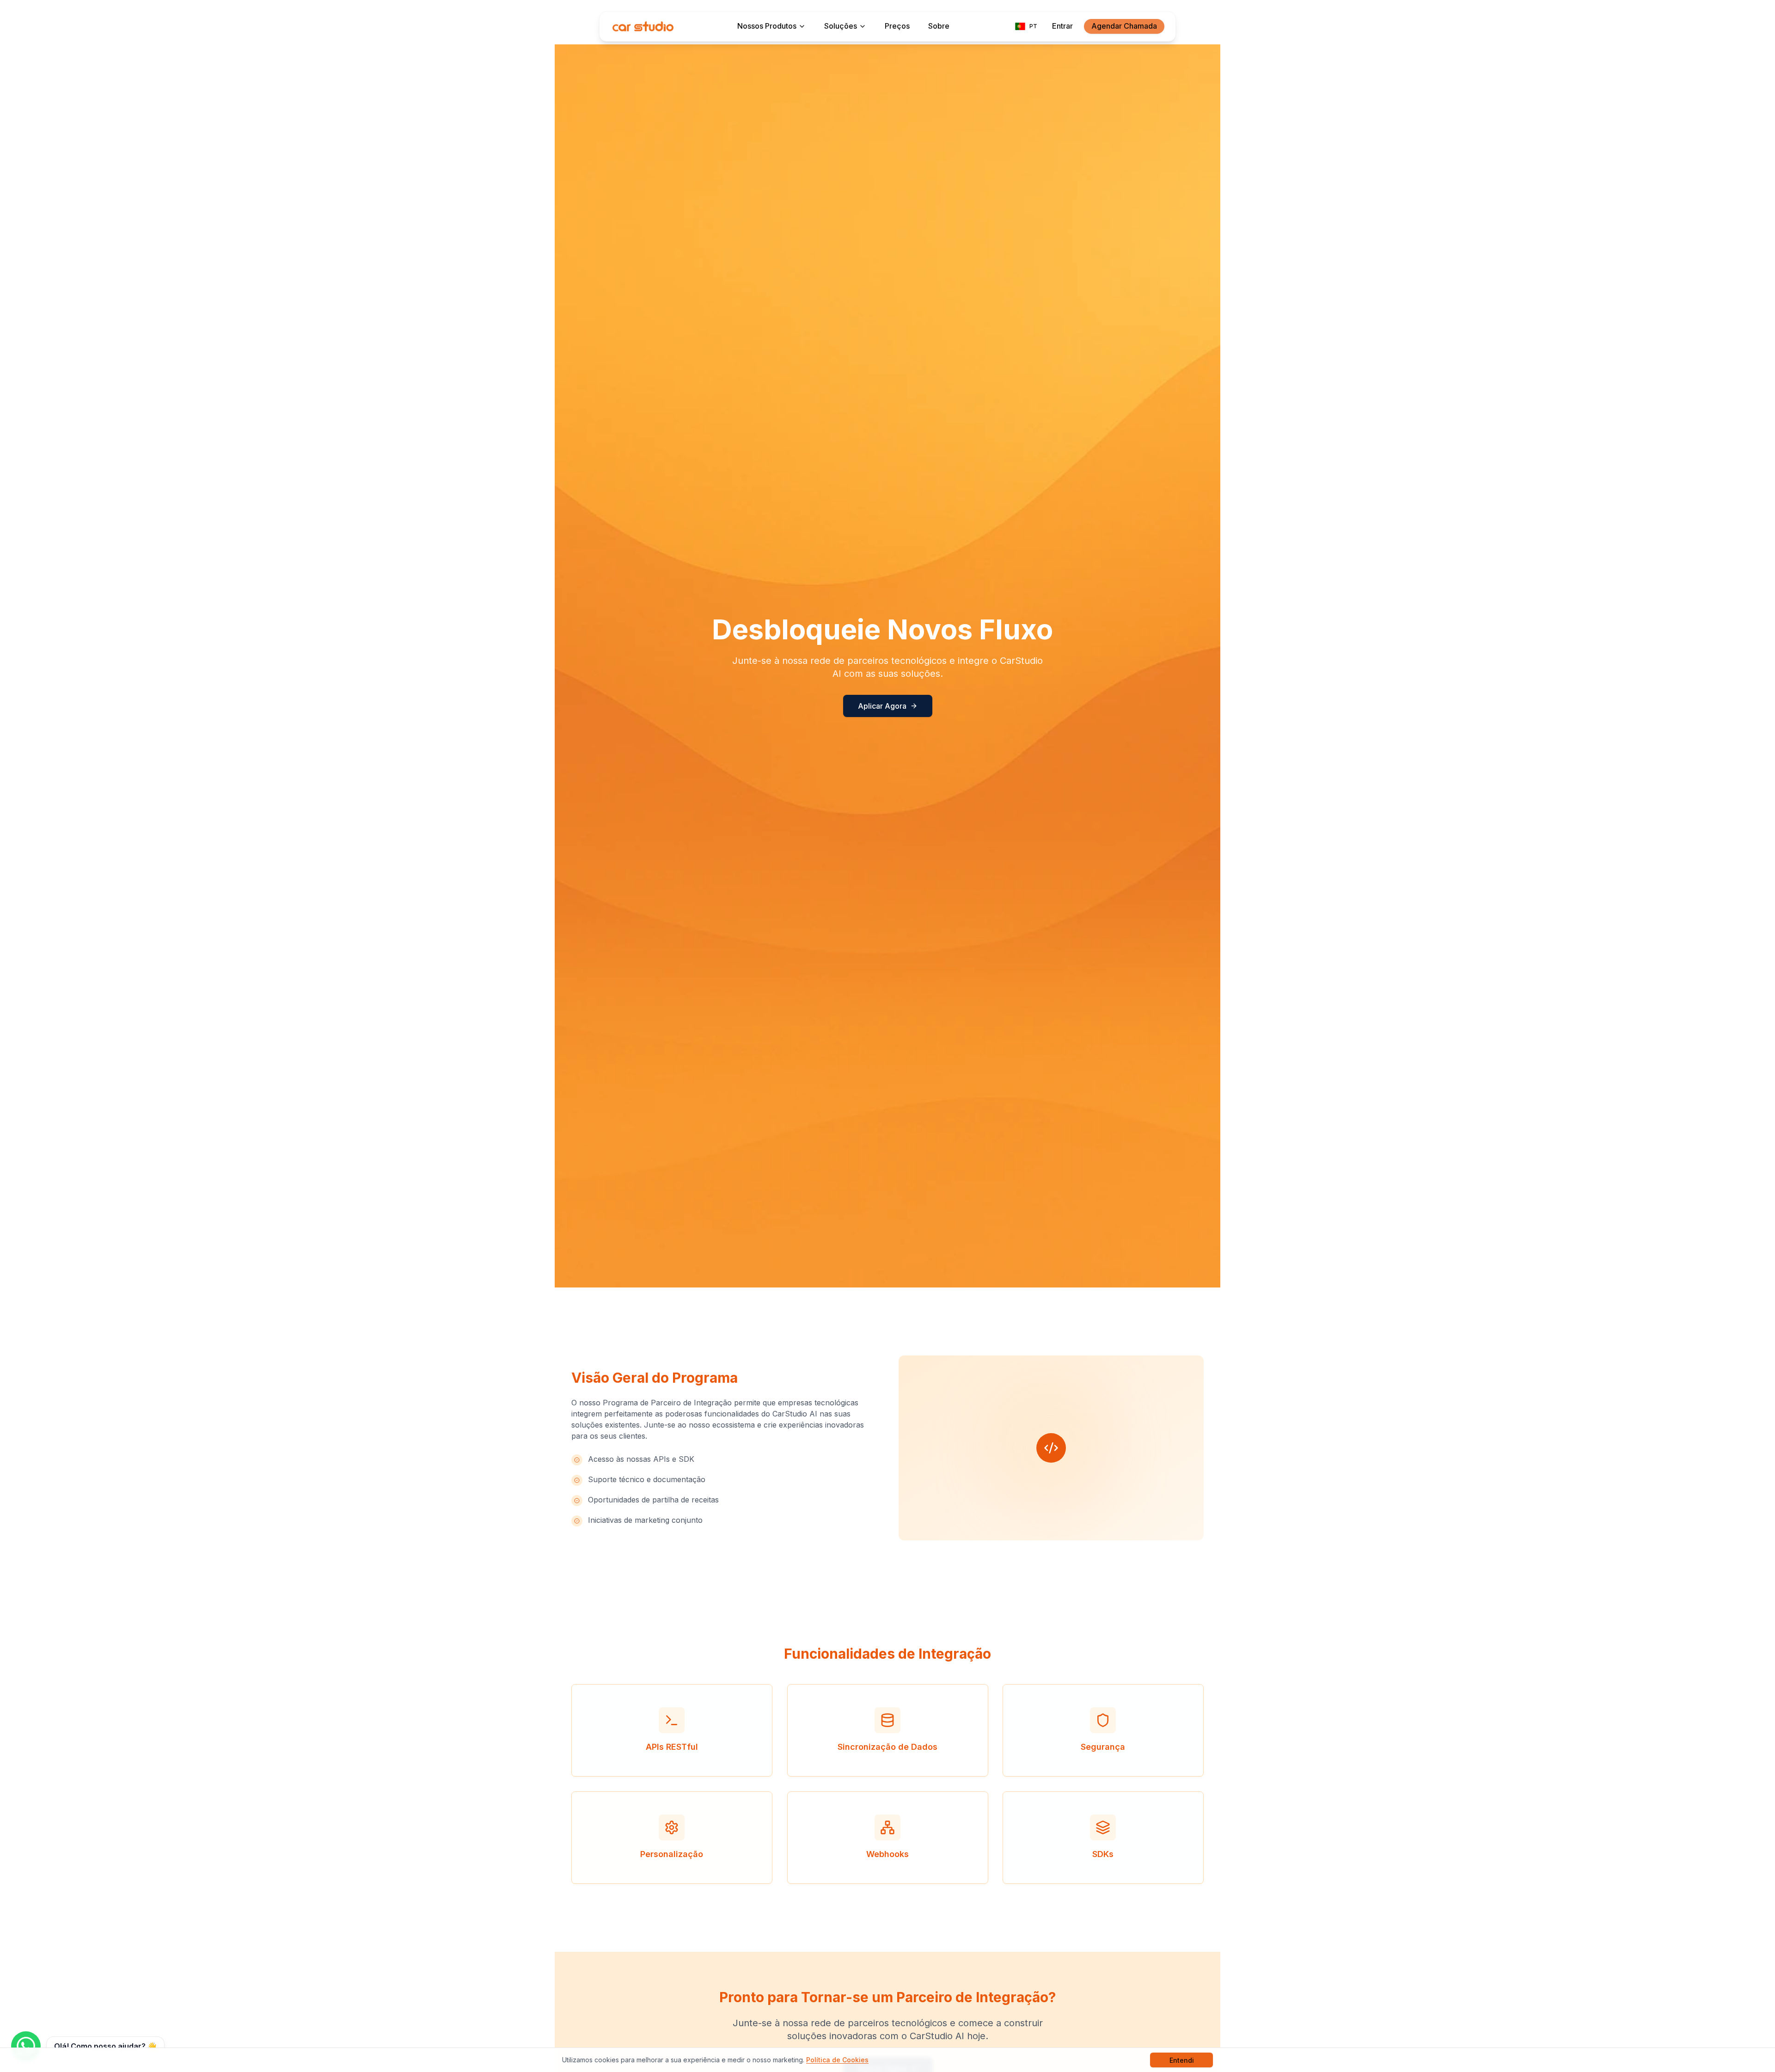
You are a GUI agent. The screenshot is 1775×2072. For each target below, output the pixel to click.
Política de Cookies (837, 2060)
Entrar (1062, 26)
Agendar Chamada (1124, 26)
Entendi (1182, 2060)
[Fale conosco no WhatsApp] (26, 2046)
